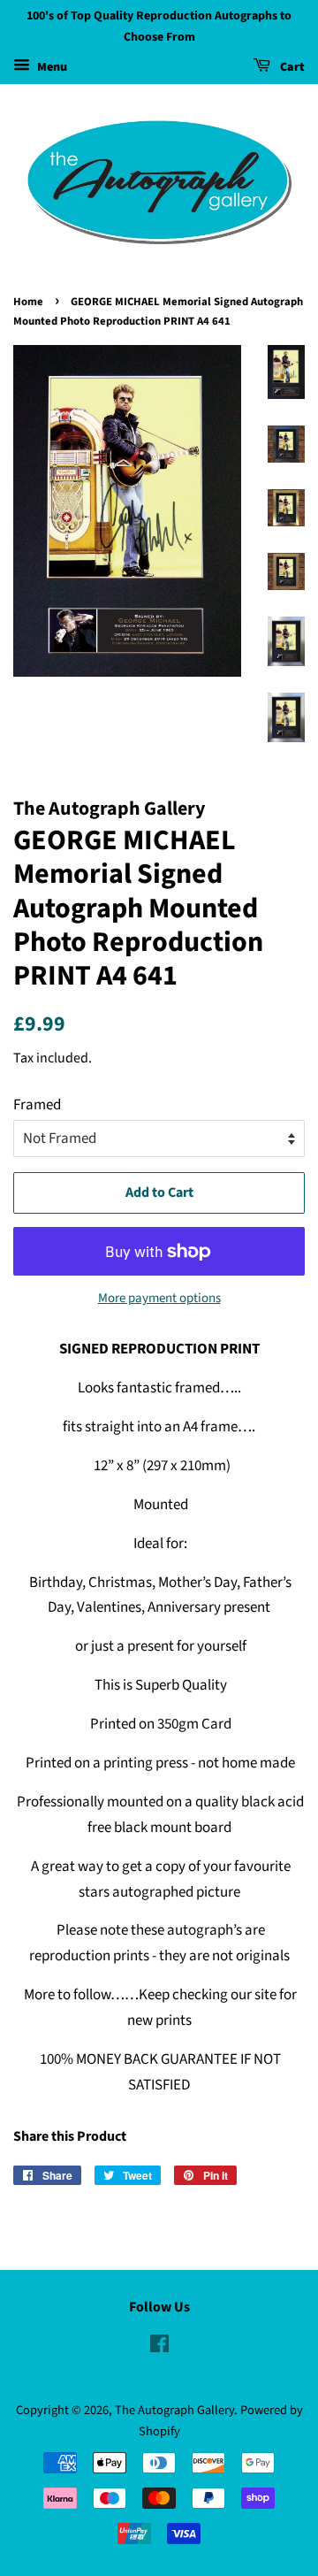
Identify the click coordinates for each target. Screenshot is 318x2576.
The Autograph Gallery (174, 2410)
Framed (37, 1105)
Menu (51, 67)
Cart (291, 67)
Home (28, 302)
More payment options (159, 1298)
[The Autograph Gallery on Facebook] (159, 2347)
